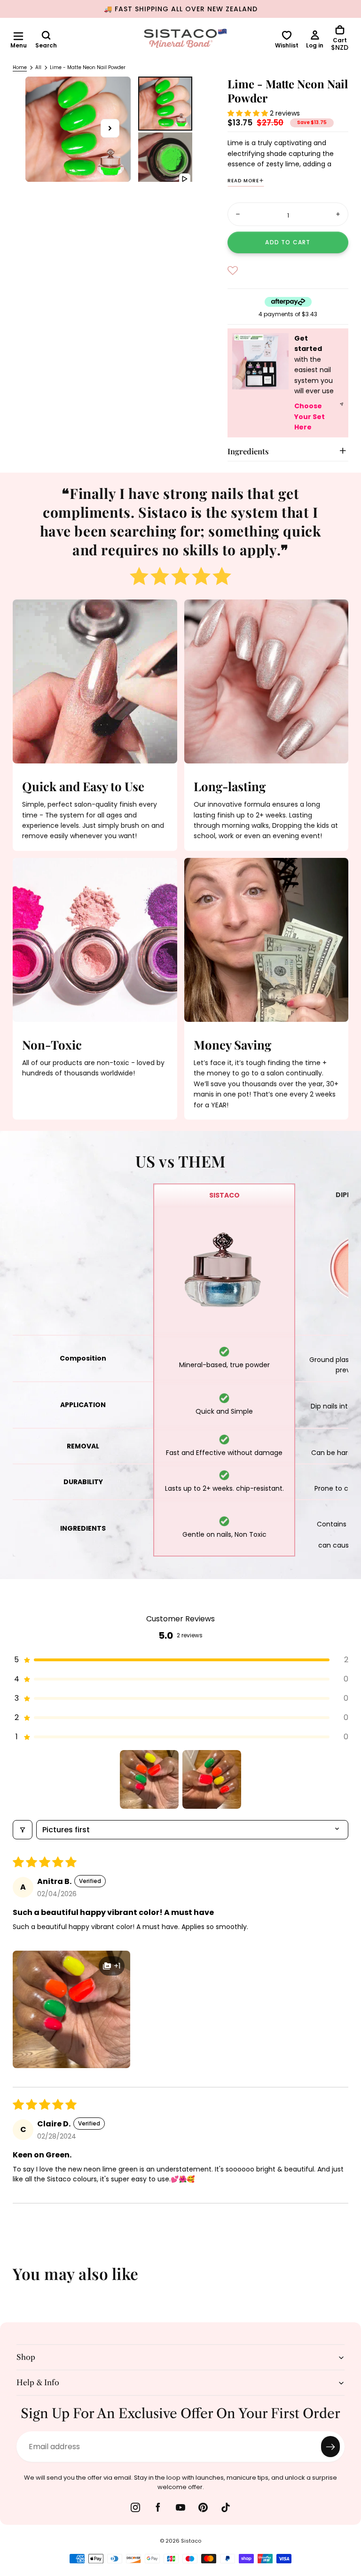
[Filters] (23, 1830)
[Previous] (14, 2280)
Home (20, 67)
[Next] (347, 2280)
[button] (18, 36)
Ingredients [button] (248, 451)
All (38, 67)
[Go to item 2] (212, 1779)
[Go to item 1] (149, 1779)
